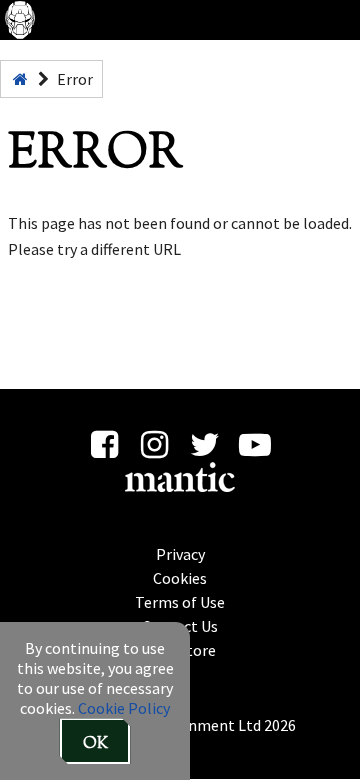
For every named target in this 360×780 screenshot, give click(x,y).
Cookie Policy (124, 708)
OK (95, 744)
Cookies (180, 578)
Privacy (180, 554)
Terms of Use (180, 602)
